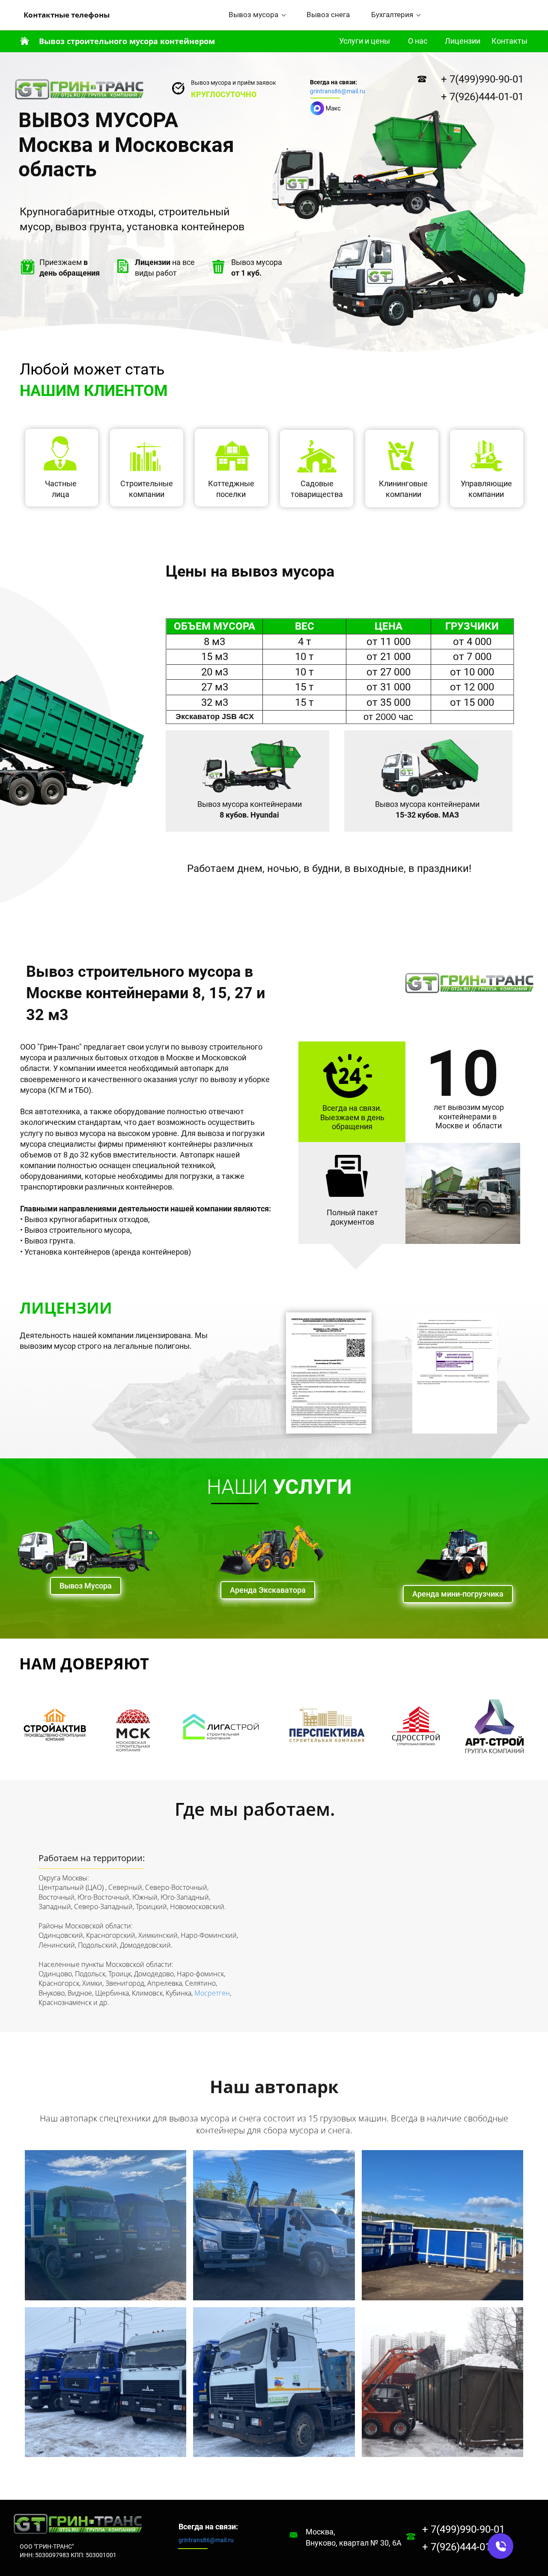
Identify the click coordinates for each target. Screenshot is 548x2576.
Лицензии (463, 41)
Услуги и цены (365, 41)
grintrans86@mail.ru (338, 91)
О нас (418, 41)
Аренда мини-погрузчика (458, 1594)
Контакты (509, 41)
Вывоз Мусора (86, 1586)
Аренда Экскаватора (268, 1590)
